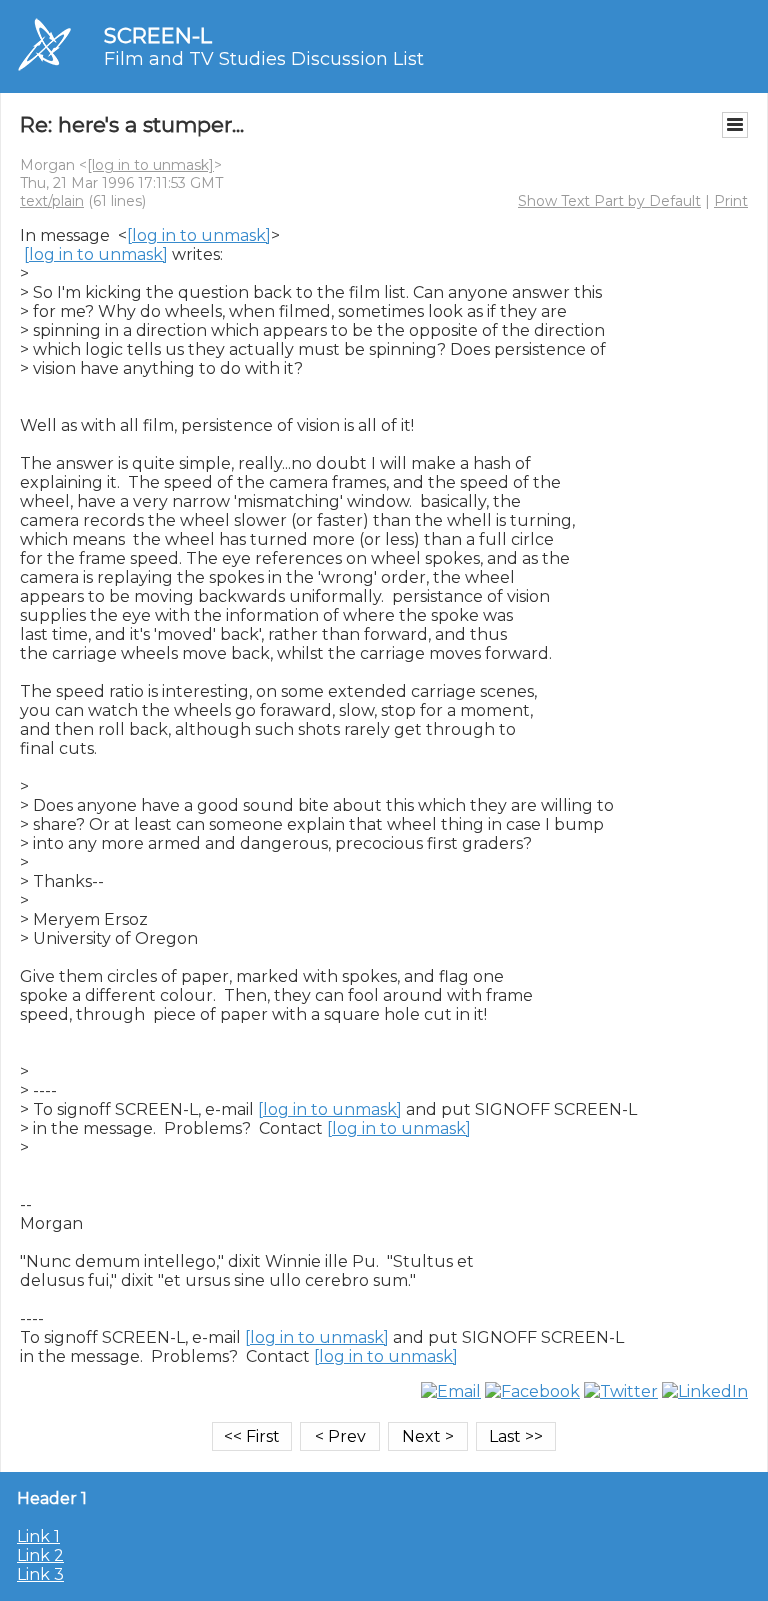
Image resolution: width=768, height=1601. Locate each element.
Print (731, 201)
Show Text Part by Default (609, 201)
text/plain (52, 201)
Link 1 (38, 1536)
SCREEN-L (158, 35)
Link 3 (40, 1574)
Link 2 (40, 1555)
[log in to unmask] (150, 165)
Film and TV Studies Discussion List (264, 59)
